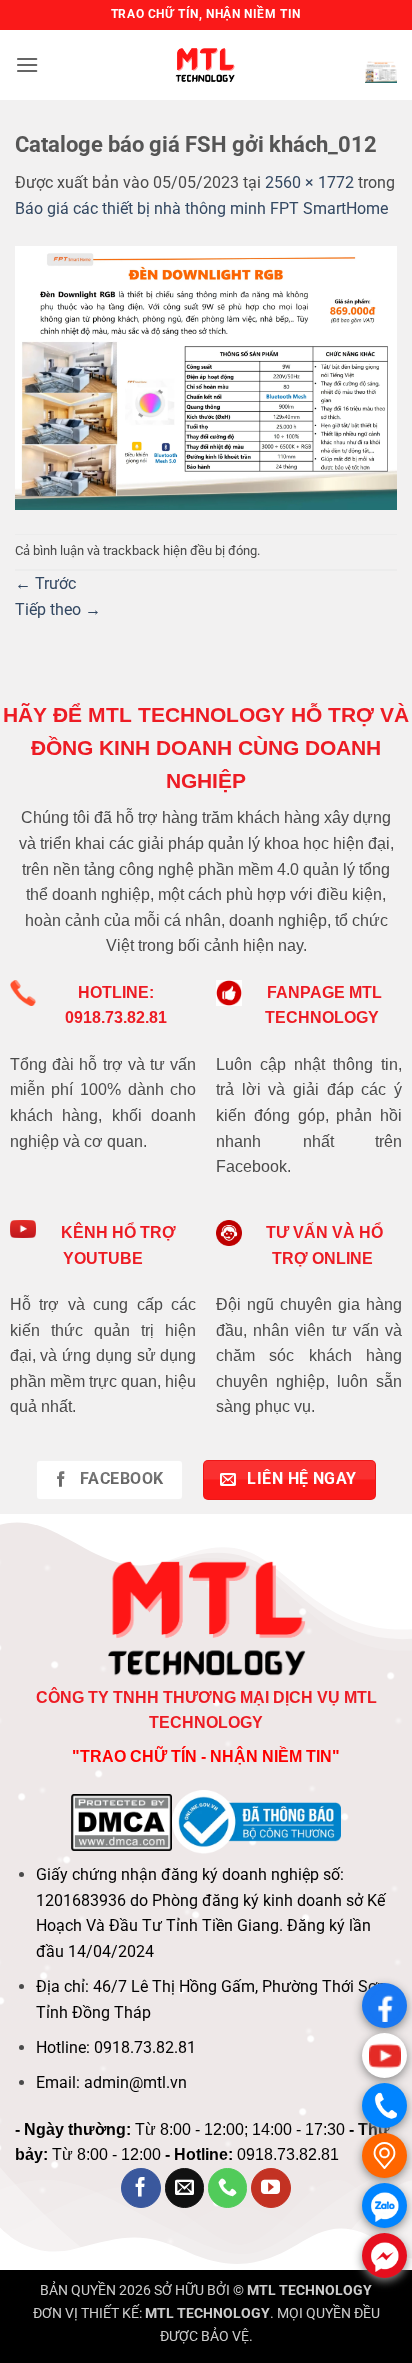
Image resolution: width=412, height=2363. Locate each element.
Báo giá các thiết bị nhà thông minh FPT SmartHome (201, 208)
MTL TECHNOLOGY (309, 2290)
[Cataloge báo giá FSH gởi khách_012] (206, 376)
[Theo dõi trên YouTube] (271, 2188)
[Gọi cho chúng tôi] (228, 2188)
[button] (27, 64)
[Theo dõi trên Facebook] (141, 2188)
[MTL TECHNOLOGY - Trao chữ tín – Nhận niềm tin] (206, 65)
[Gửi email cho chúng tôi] (185, 2188)
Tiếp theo (58, 609)
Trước (45, 583)
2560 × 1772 (309, 182)
